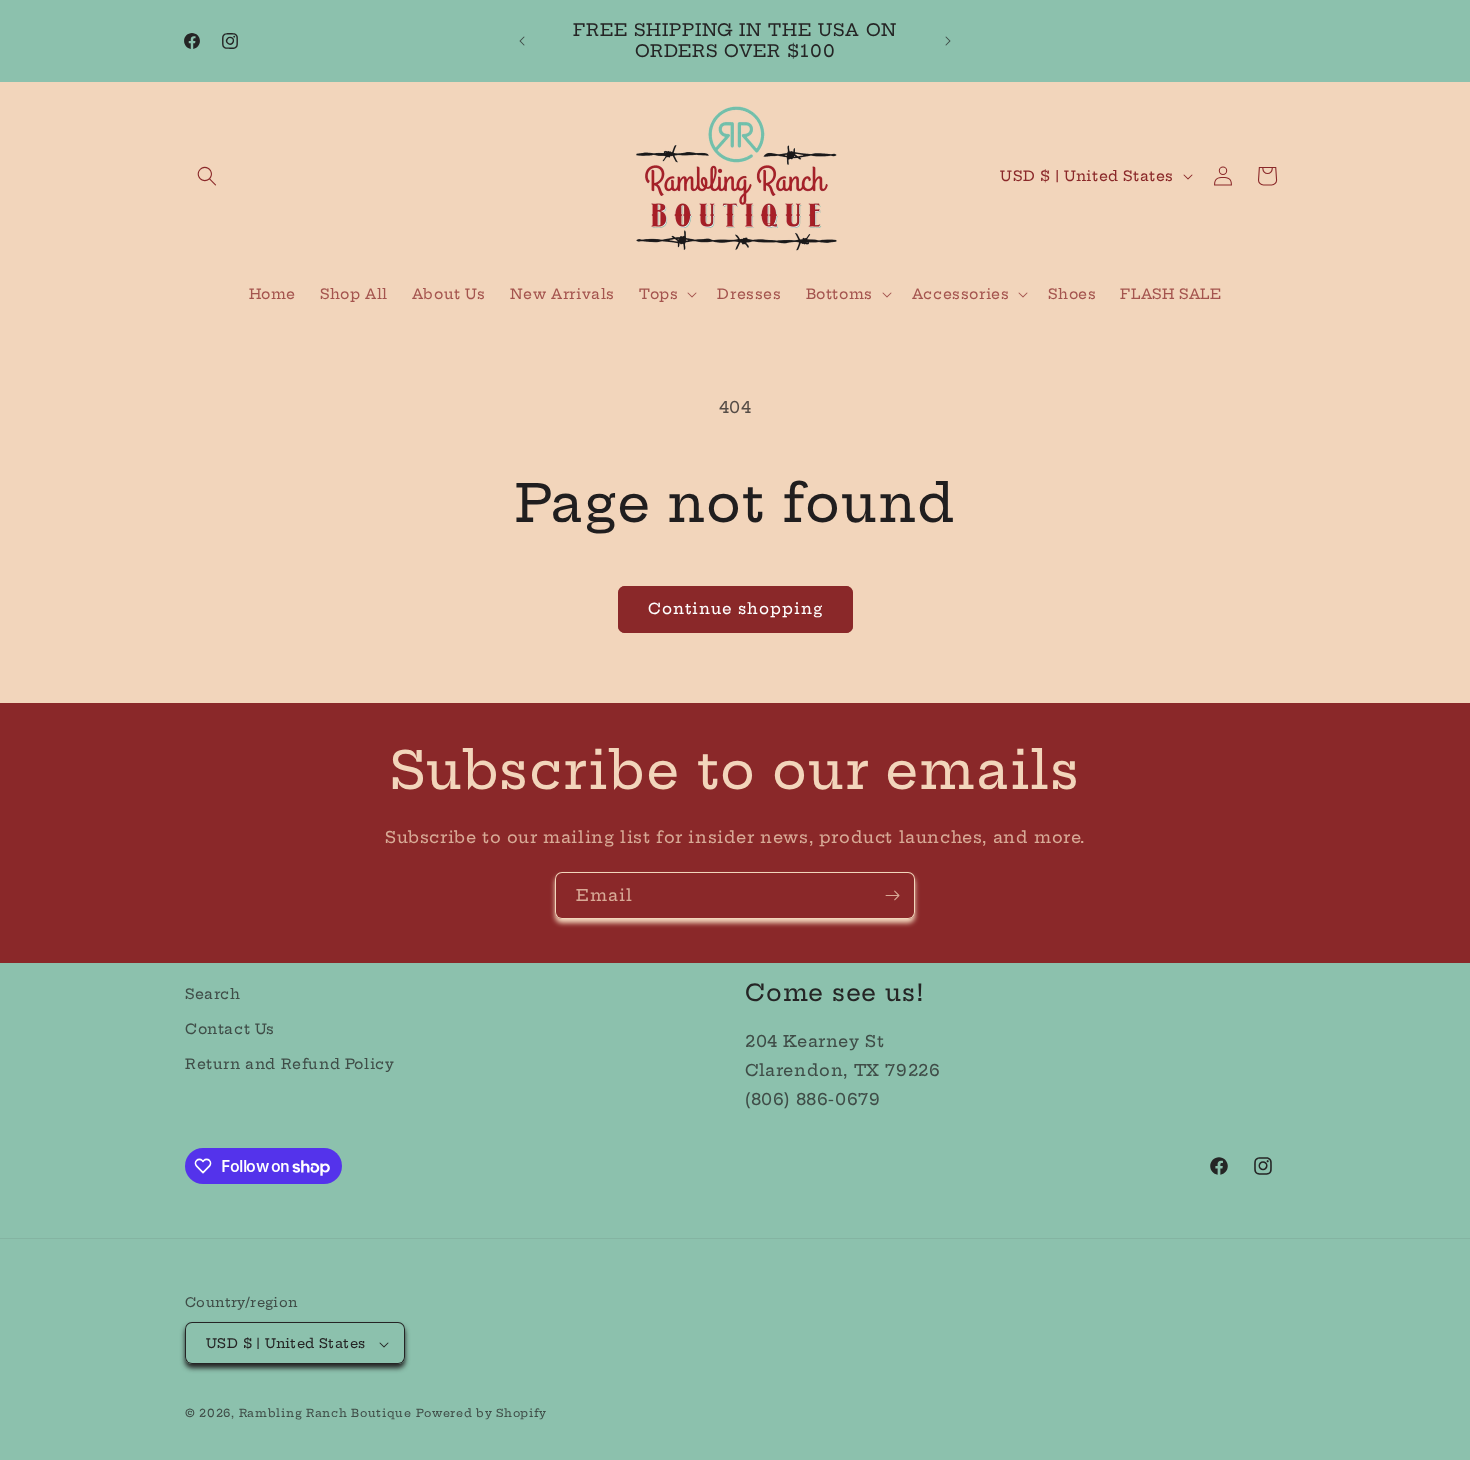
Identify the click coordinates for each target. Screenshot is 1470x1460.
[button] (207, 176)
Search (213, 994)
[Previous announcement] (522, 41)
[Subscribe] (892, 895)
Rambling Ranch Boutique (325, 1414)
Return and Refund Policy (289, 1064)
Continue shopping (735, 608)
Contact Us (230, 1029)
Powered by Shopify (481, 1414)
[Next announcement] (948, 41)
